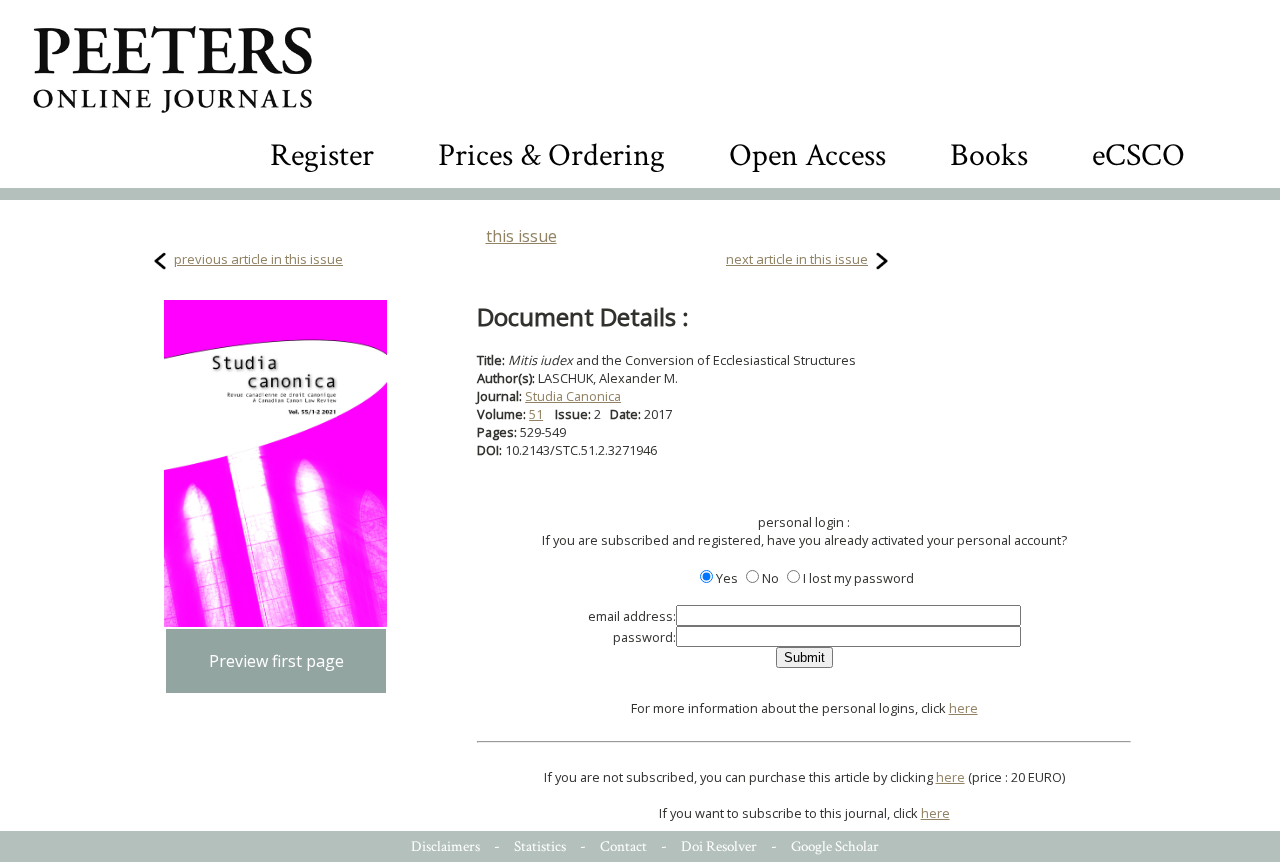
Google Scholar (835, 846)
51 (536, 414)
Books (989, 155)
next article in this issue (797, 259)
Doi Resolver (719, 846)
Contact (623, 846)
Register (322, 155)
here (963, 708)
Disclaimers (445, 846)
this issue (521, 236)
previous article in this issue (258, 259)
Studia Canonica (573, 396)
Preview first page (276, 661)
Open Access (807, 155)
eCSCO (1138, 155)
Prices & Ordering (551, 155)
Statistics (540, 846)
